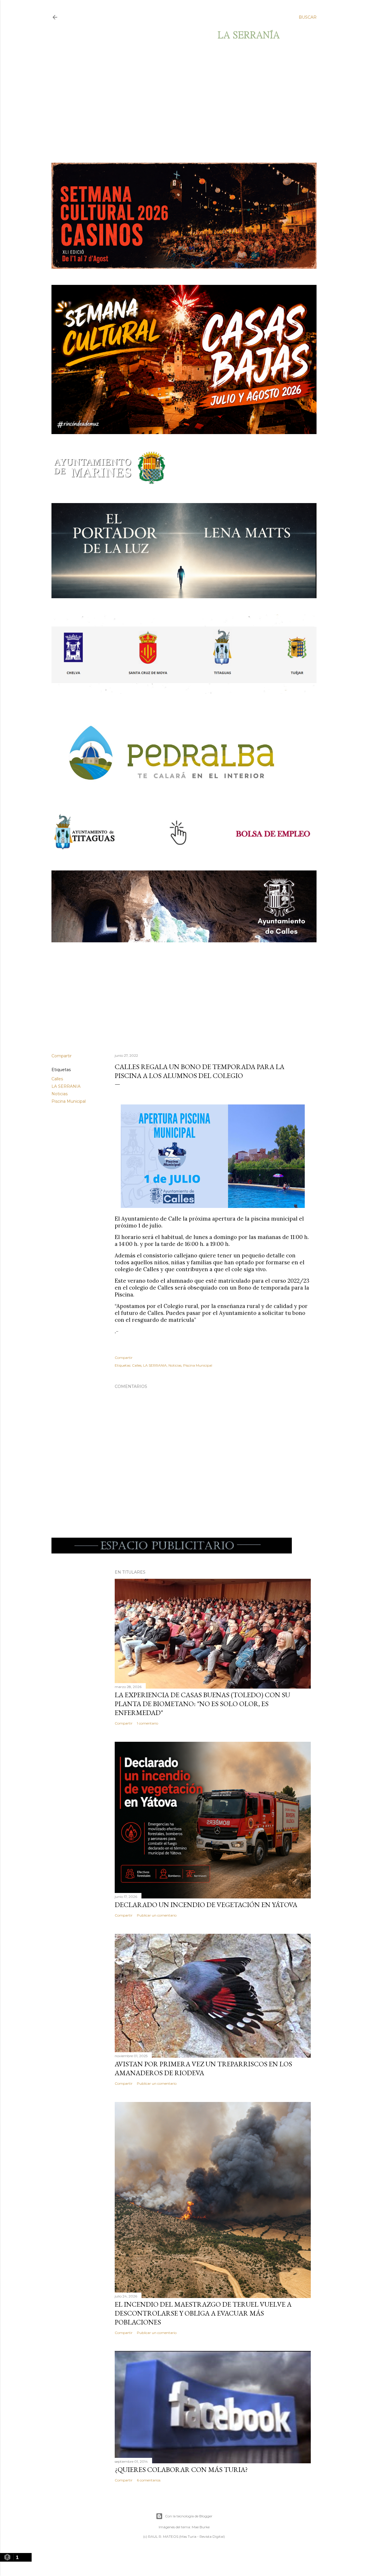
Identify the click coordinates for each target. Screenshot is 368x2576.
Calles (57, 1079)
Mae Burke (201, 2527)
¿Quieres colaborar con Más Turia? (181, 2469)
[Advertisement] (179, 101)
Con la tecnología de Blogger (189, 2516)
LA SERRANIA (66, 1086)
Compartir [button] (62, 1056)
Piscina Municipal (69, 1101)
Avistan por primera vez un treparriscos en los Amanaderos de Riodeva (203, 2068)
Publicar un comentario (157, 1915)
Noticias (60, 1094)
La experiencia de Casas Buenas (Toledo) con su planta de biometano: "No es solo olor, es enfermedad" (202, 1704)
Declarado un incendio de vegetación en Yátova (206, 1905)
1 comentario (147, 1723)
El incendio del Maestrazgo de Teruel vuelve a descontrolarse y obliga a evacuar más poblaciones (203, 2313)
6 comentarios (149, 2480)
